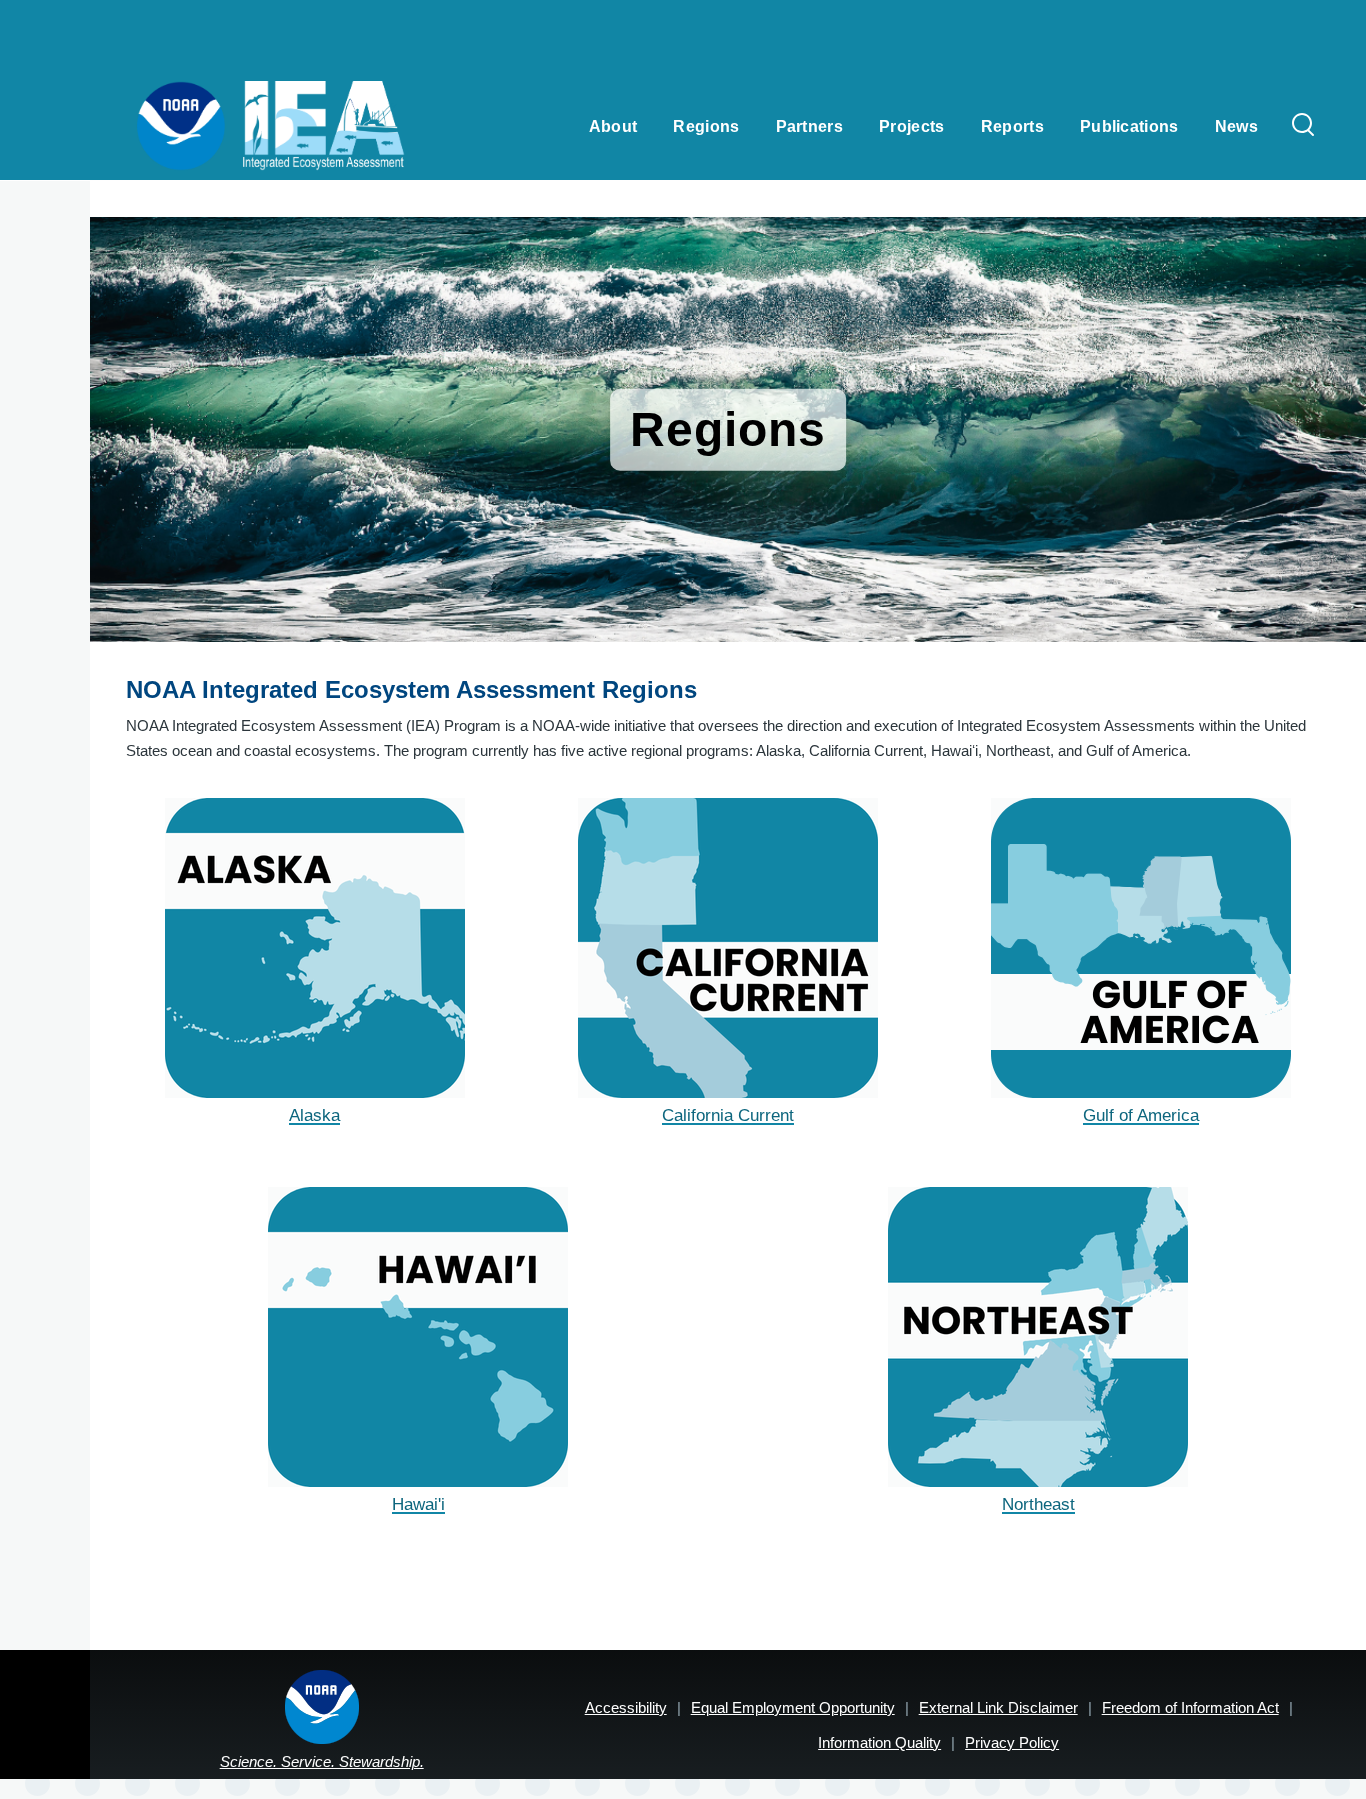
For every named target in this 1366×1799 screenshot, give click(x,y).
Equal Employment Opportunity (793, 1707)
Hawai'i (418, 1504)
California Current (728, 1115)
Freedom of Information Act (1190, 1707)
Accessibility (626, 1707)
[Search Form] (1303, 126)
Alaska (314, 1115)
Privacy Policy (1012, 1742)
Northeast (1038, 1504)
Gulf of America (1141, 1115)
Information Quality (879, 1742)
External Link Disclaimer (998, 1707)
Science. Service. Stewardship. (322, 1761)
